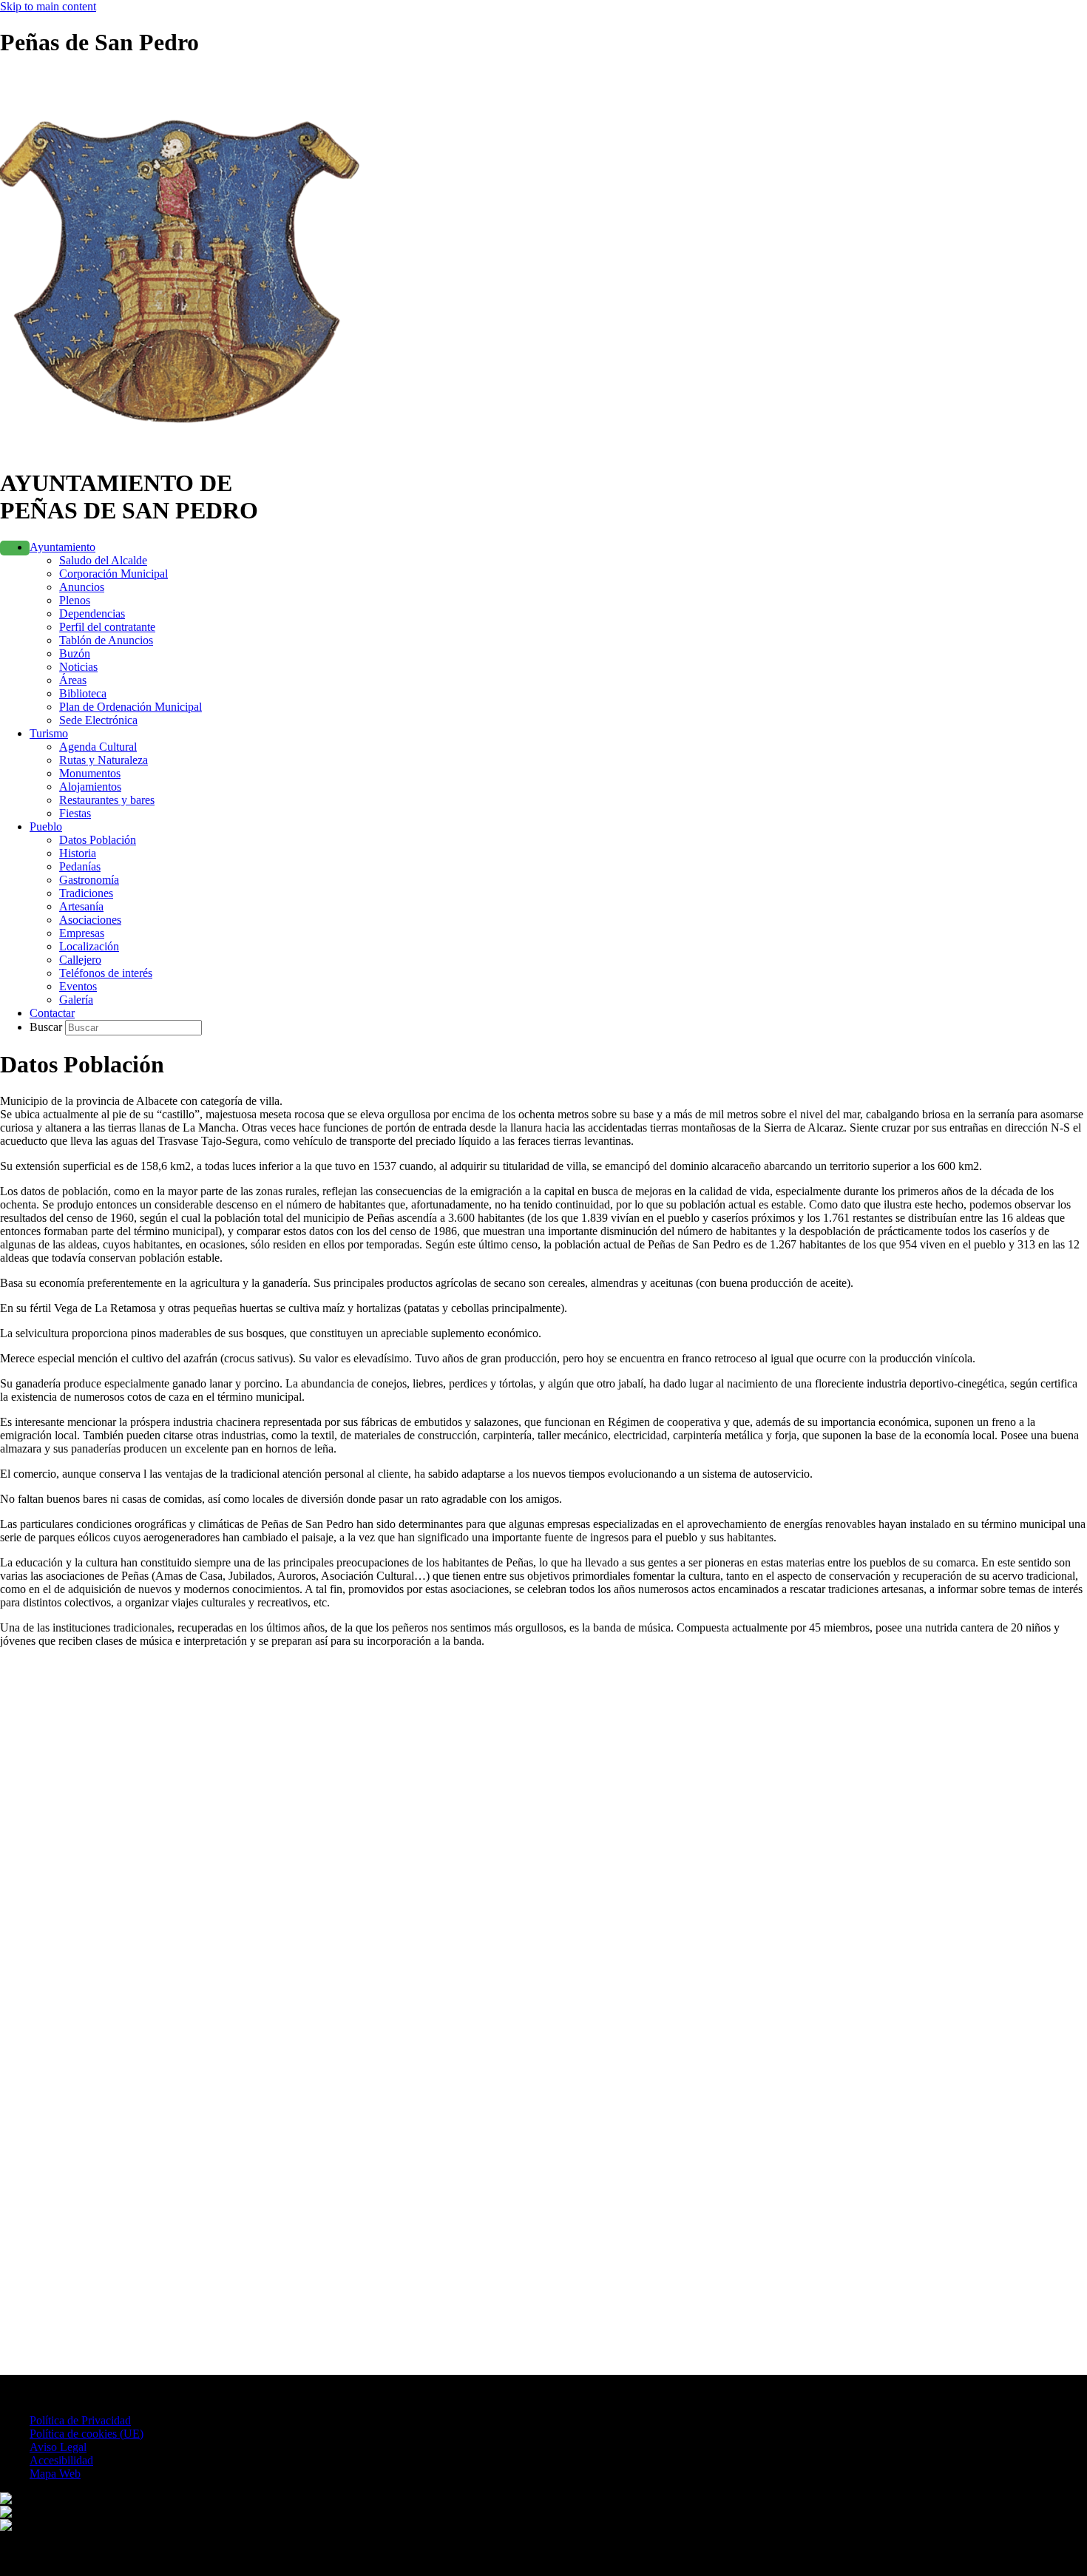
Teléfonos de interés (106, 973)
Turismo (49, 733)
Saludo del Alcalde (103, 560)
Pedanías (80, 866)
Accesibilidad (61, 2460)
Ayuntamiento (62, 547)
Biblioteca (83, 693)
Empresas (82, 933)
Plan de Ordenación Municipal (131, 707)
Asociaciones (90, 920)
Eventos (78, 986)
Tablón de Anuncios (106, 640)
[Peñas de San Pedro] (189, 447)
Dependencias (92, 613)
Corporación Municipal (114, 574)
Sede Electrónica (98, 720)
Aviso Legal (58, 2447)
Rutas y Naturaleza (104, 760)
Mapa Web (55, 2474)
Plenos (75, 600)
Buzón (75, 653)
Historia (78, 853)
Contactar (52, 1013)
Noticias (78, 667)
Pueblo (46, 826)
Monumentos (90, 773)
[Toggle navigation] (15, 548)
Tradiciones (86, 893)
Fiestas (75, 813)
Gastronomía (89, 880)
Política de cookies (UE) (87, 2434)
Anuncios (82, 587)
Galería (76, 1000)
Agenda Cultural (98, 747)
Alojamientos (90, 787)
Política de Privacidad (80, 2420)
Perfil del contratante (107, 627)
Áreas (73, 680)
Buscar (47, 1027)
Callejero (80, 960)
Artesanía (81, 906)
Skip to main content (48, 6)
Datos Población (98, 840)
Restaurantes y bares (107, 800)
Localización (89, 946)
